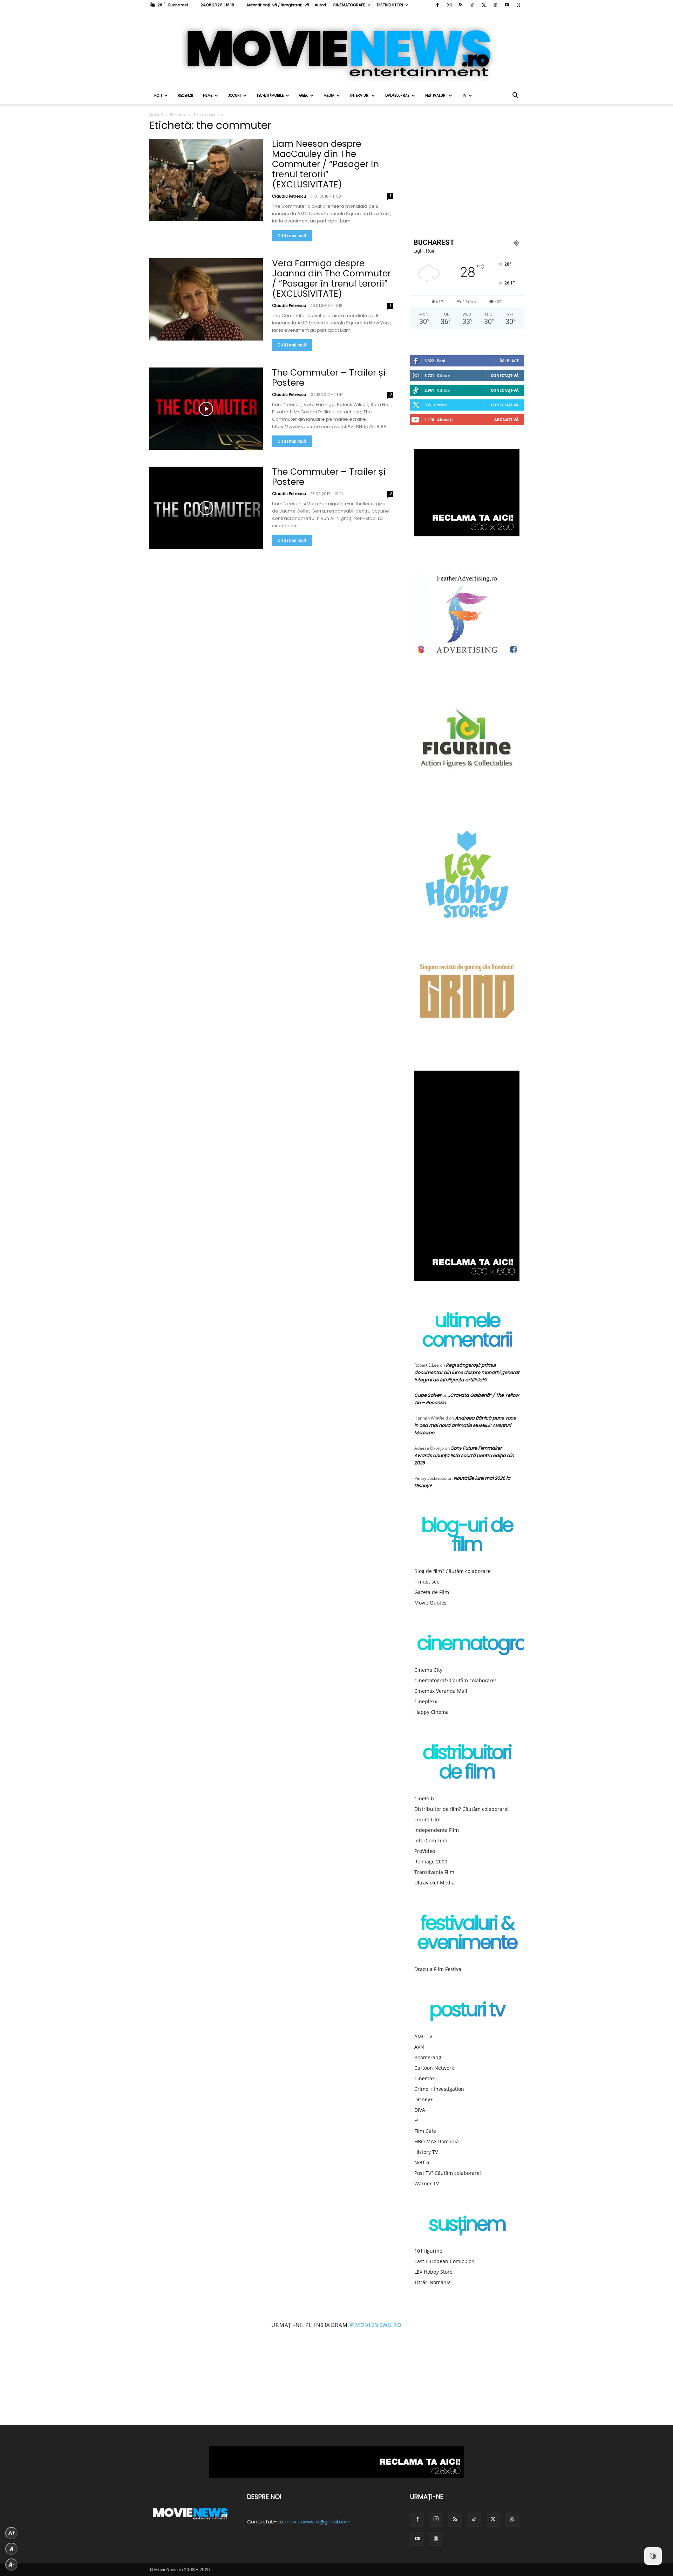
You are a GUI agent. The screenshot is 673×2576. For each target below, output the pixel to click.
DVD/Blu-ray (397, 95)
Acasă (156, 115)
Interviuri (360, 95)
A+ (12, 2533)
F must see (427, 1582)
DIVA (420, 2110)
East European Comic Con (444, 2261)
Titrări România (433, 2282)
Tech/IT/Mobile (270, 95)
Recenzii (185, 95)
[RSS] (461, 5)
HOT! (158, 95)
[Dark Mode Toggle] (653, 2556)
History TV (426, 2152)
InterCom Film (431, 1840)
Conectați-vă (505, 375)
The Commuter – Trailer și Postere (329, 378)
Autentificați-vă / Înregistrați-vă (278, 5)
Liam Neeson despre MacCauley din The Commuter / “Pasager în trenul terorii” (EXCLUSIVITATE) (325, 164)
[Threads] (518, 5)
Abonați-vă (507, 420)
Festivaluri (436, 95)
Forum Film (427, 1819)
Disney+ (424, 2099)
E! (416, 2120)
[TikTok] (472, 5)
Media (329, 95)
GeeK (304, 95)
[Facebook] (437, 5)
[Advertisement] (467, 173)
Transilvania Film (434, 1872)
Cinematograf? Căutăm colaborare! (455, 1680)
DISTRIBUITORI (390, 5)
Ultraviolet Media (434, 1883)
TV (464, 95)
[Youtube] (507, 5)
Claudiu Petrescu (289, 196)
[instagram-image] (42, 2383)
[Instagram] (449, 5)
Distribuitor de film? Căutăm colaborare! (461, 1809)
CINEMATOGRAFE (349, 5)
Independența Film (437, 1830)
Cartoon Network (434, 2068)
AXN (419, 2047)
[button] (515, 96)
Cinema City (428, 1670)
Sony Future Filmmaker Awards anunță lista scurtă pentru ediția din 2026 (464, 1455)
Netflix (422, 2162)
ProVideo (425, 1851)
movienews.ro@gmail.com (318, 2522)
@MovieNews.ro (376, 2325)
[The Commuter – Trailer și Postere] (206, 409)
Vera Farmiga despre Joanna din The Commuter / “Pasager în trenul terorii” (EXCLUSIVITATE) (331, 279)
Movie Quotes (430, 1603)
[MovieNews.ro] (336, 49)
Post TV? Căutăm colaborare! (448, 2173)
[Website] (495, 5)
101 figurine (428, 2251)
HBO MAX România (437, 2141)
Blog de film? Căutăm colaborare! (453, 1571)
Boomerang (428, 2057)
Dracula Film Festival (439, 1969)
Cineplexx (426, 1701)
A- (12, 2565)
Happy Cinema (431, 1712)
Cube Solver (428, 1395)
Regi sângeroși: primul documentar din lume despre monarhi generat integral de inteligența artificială (467, 1372)
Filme (208, 95)
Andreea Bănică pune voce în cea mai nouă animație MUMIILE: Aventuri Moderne (465, 1425)
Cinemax (424, 2078)
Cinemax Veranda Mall (441, 1691)
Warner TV (427, 2183)
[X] (484, 5)
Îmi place (509, 361)
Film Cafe (425, 2131)
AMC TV (423, 2036)
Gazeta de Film (432, 1592)
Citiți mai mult (292, 236)
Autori (320, 5)
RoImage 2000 (431, 1861)
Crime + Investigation (439, 2089)
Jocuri (234, 95)
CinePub (424, 1798)
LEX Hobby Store (433, 2272)
